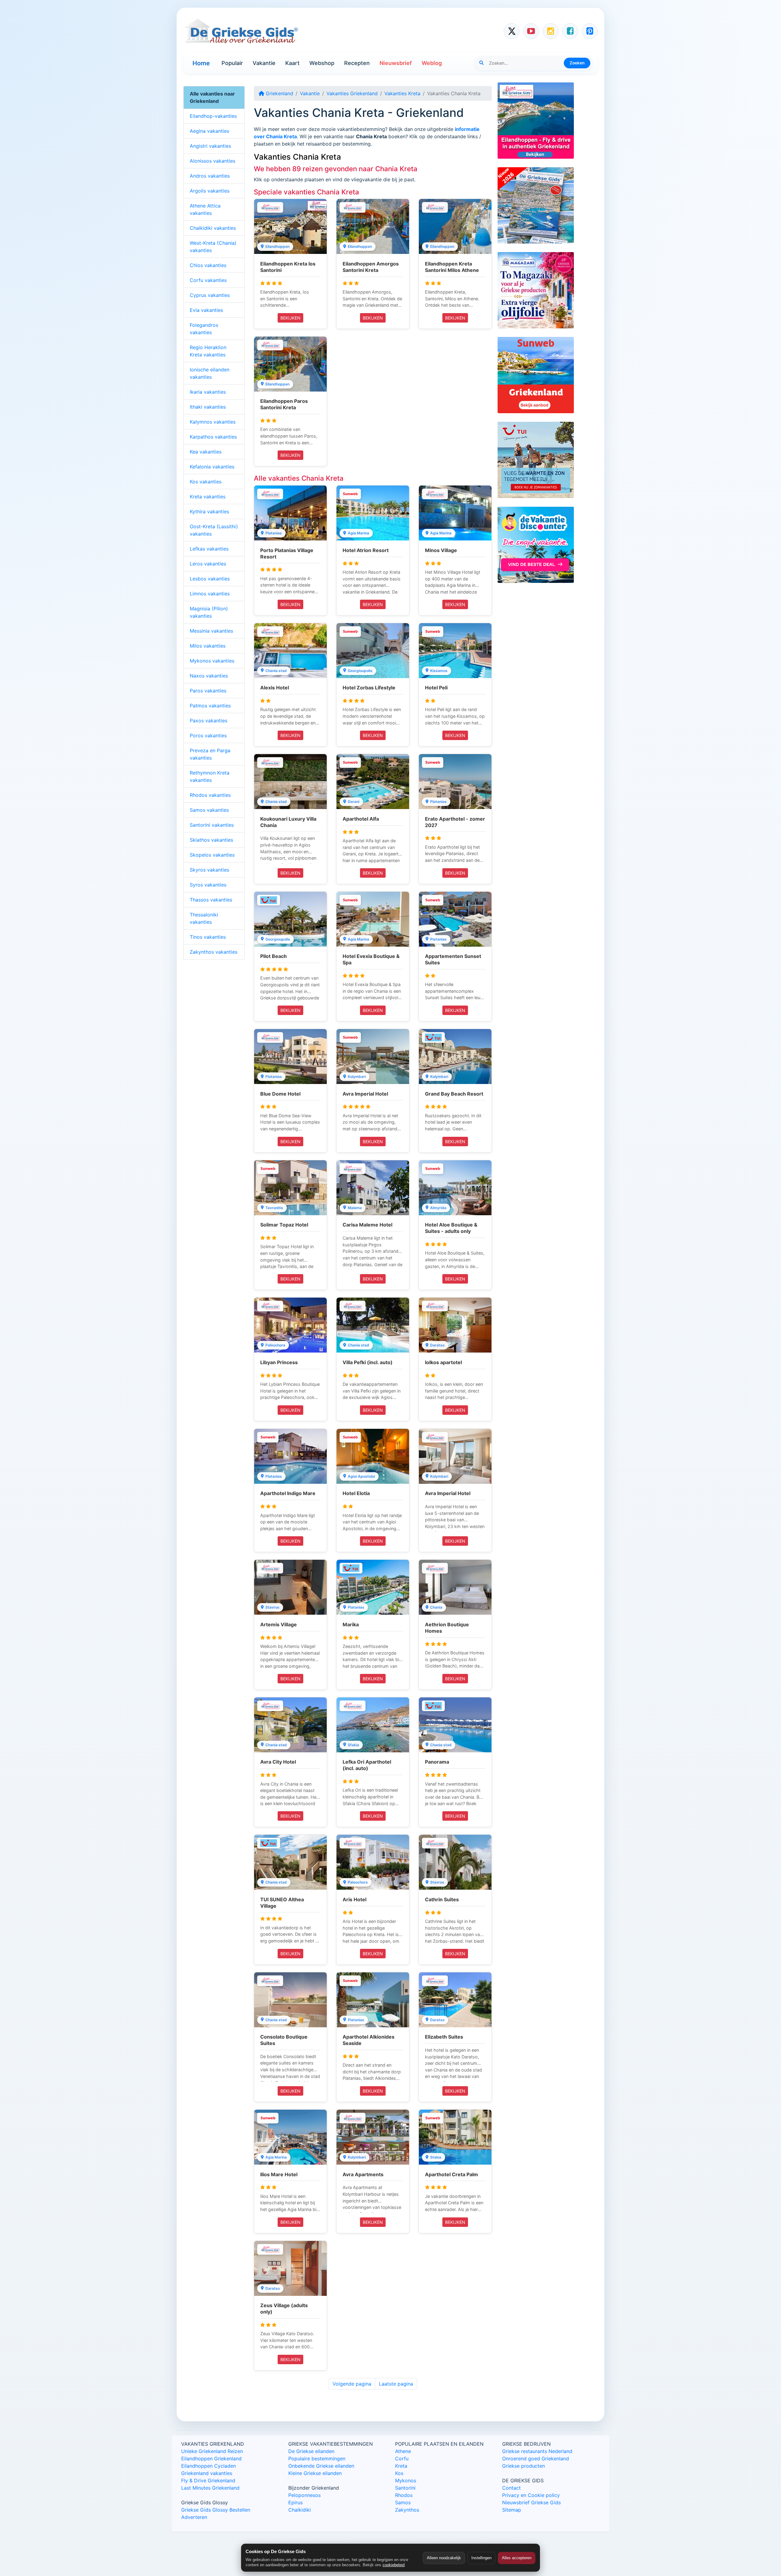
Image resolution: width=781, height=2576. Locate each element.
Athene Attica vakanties (205, 209)
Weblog (432, 63)
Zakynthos (407, 2510)
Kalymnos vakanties (213, 422)
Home (201, 63)
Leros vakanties (208, 564)
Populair (232, 63)
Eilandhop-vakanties (213, 116)
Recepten (357, 63)
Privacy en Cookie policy (531, 2495)
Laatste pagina (396, 2384)
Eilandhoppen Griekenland (211, 2459)
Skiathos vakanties (211, 840)
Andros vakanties (210, 176)
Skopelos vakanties (212, 855)
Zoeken (577, 63)
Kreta (401, 2466)
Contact (511, 2488)
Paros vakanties (208, 691)
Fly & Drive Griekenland (208, 2480)
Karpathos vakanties (213, 437)
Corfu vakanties (208, 280)
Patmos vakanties (210, 706)
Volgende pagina (352, 2384)
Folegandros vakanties (204, 329)
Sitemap (512, 2510)
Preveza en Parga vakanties (210, 754)
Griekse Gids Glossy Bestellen (216, 2510)
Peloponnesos (304, 2495)
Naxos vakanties (209, 676)
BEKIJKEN (290, 318)
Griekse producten (524, 2466)
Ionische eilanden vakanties (210, 373)
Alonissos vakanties (212, 161)
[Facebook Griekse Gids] (570, 31)
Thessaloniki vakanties (204, 918)
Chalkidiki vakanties (213, 228)
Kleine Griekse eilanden (315, 2473)
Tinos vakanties (208, 937)
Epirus (295, 2502)
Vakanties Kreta (402, 93)
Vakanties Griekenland (352, 93)
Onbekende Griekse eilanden (321, 2466)
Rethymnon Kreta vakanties (210, 776)
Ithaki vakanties (208, 407)
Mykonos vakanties (212, 661)
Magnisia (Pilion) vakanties (209, 612)
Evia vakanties (206, 310)
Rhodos (404, 2495)
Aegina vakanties (209, 131)
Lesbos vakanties (210, 579)
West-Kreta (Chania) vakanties (213, 247)
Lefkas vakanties (209, 549)
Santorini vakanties (212, 825)
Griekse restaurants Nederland (537, 2451)
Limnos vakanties (210, 594)
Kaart (292, 63)
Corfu (402, 2459)
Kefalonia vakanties (212, 467)
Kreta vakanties (208, 497)
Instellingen (481, 2558)
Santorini (405, 2488)
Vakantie (264, 63)
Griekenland (279, 93)
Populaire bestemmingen (317, 2459)
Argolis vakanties (210, 191)
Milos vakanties (208, 646)
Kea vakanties (206, 452)
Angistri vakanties (210, 146)
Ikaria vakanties (208, 392)
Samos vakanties (209, 810)
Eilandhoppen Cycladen (209, 2466)
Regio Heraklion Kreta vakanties (208, 351)
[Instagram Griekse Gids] (551, 31)
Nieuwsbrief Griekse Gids (531, 2502)
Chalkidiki (300, 2510)
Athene (403, 2451)
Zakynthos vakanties (214, 952)
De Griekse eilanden (311, 2451)
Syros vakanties (208, 885)
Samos (403, 2502)
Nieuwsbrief (396, 63)
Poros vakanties (208, 735)
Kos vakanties (206, 482)
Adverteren (194, 2517)
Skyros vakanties (209, 870)
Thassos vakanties (211, 900)
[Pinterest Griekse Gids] (590, 31)
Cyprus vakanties (210, 295)
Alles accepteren (517, 2558)
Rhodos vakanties (210, 795)
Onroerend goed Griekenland (536, 2459)
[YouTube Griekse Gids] (531, 31)
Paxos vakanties (209, 721)
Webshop (322, 63)
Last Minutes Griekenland (210, 2488)
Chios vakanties (208, 265)
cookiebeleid (394, 2565)
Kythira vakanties (209, 511)
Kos (399, 2473)
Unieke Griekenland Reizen (212, 2451)
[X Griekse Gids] (512, 31)
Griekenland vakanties (207, 2473)
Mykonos (406, 2480)
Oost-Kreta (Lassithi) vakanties (214, 530)
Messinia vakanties (211, 631)
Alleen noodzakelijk (444, 2558)
